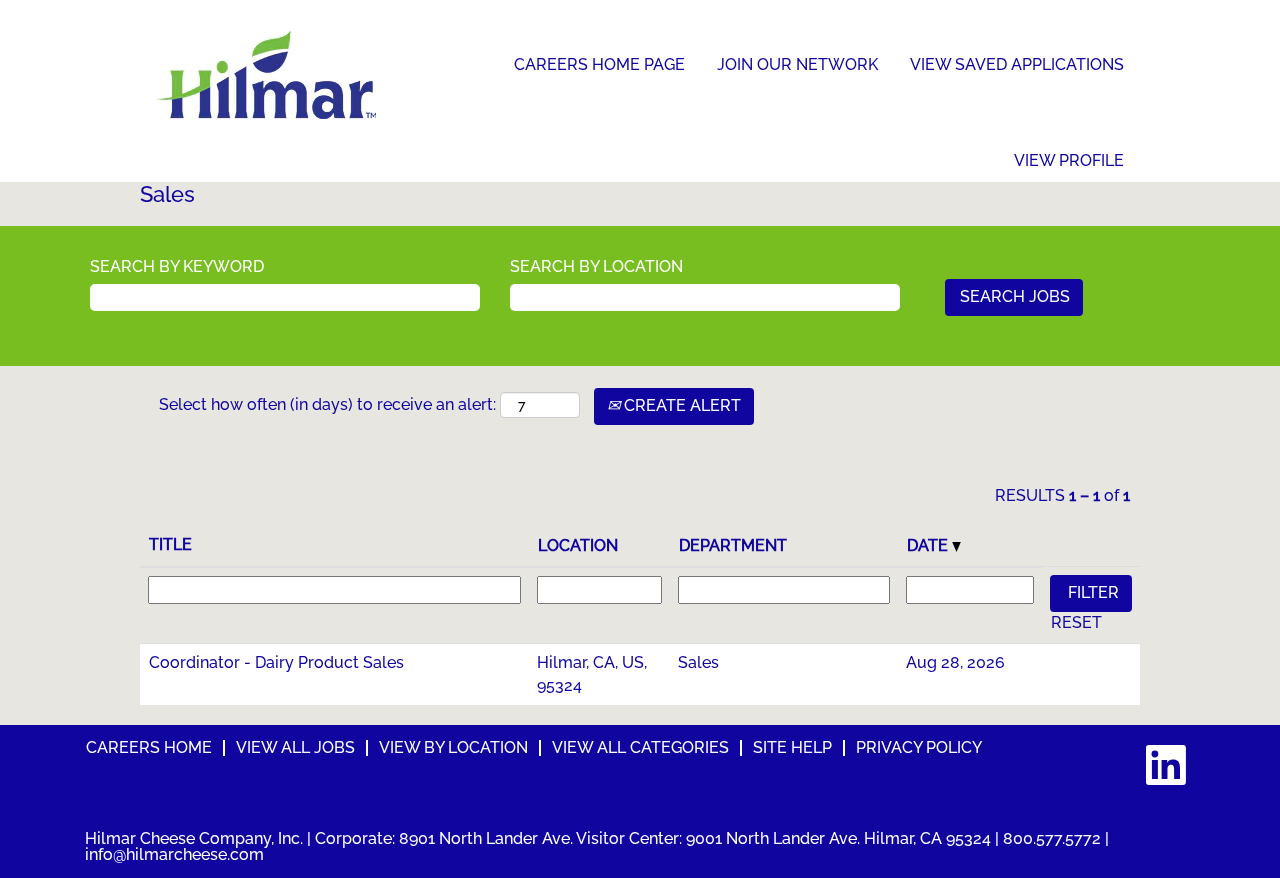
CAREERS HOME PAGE (599, 64)
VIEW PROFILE (1069, 161)
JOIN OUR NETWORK (797, 64)
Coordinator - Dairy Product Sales (276, 662)
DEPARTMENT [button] (733, 545)
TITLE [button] (170, 544)
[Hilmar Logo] (266, 75)
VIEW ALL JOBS (295, 747)
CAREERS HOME (149, 747)
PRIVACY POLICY (919, 747)
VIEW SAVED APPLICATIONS (1017, 64)
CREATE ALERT (680, 405)
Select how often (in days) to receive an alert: (327, 404)
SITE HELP (792, 747)
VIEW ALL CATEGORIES (640, 747)
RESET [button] (1076, 622)
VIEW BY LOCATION (453, 747)
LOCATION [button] (578, 545)
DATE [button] (929, 545)
